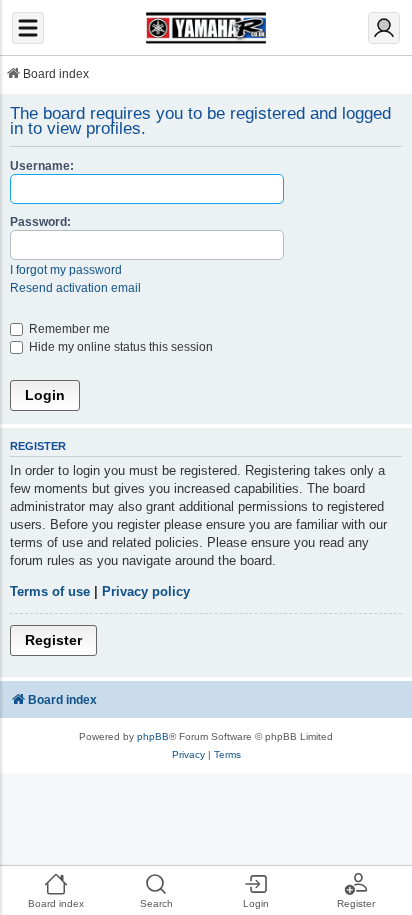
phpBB (153, 736)
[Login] (384, 28)
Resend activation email (75, 287)
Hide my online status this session (119, 346)
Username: (42, 165)
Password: (40, 221)
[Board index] (206, 28)
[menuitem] (188, 755)
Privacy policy (146, 591)
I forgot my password (66, 269)
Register (53, 640)
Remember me (68, 328)
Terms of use (50, 591)
